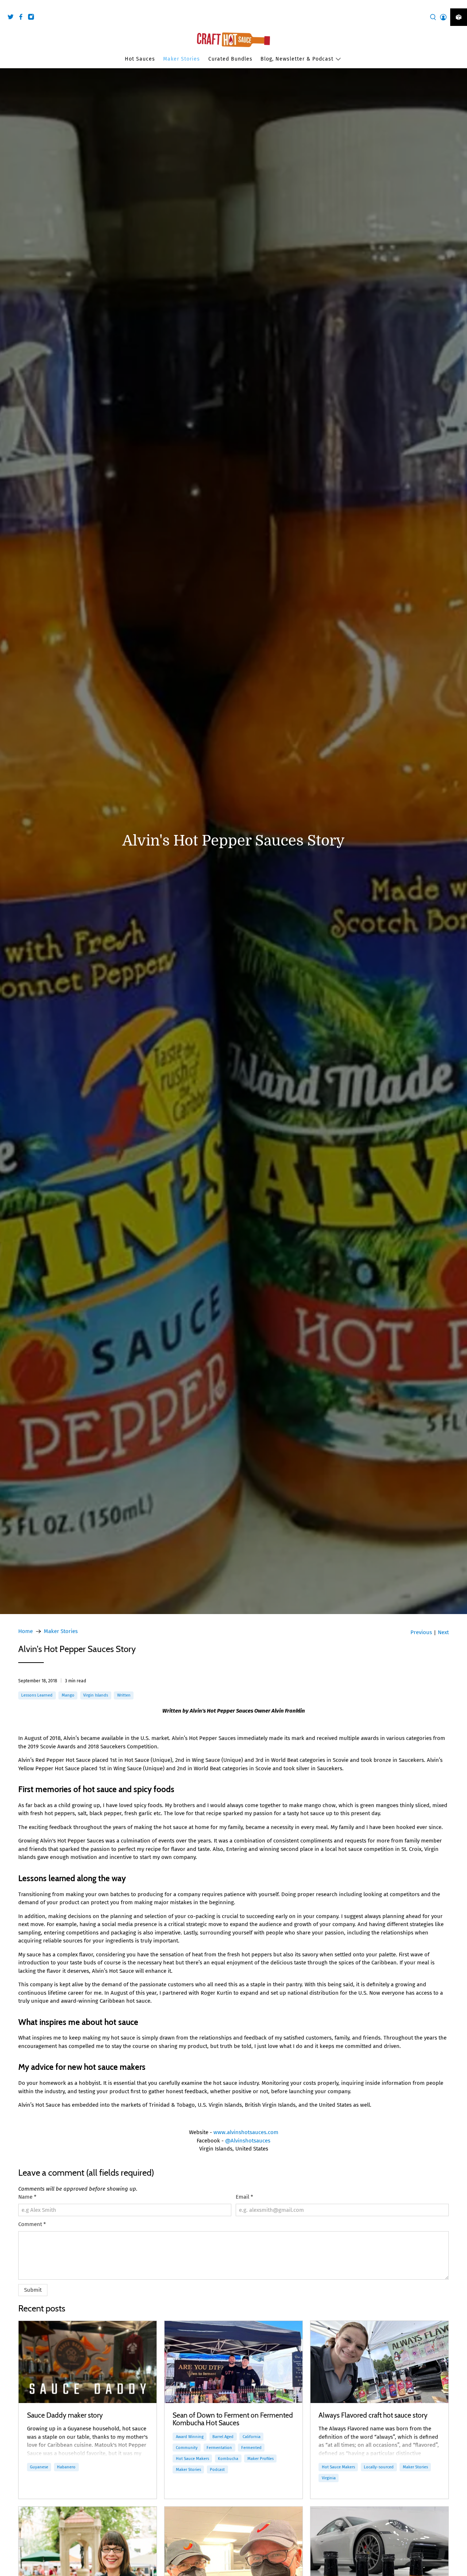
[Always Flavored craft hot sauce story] (379, 2362)
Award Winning (190, 2437)
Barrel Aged (223, 2437)
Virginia (329, 2478)
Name (27, 2197)
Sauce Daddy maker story (65, 2415)
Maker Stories (182, 59)
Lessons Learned (37, 1695)
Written (124, 1695)
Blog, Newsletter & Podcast (297, 59)
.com (272, 2132)
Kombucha (228, 2458)
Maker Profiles (260, 2458)
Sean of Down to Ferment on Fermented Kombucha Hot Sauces (233, 2419)
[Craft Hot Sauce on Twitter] (12, 18)
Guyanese (39, 2467)
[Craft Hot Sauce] (233, 40)
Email (244, 2197)
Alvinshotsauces (250, 2141)
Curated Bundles (230, 59)
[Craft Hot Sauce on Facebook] (23, 18)
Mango (68, 1695)
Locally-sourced (379, 2467)
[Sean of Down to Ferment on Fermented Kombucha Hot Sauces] (233, 2362)
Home (26, 1631)
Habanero (66, 2467)
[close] (460, 4)
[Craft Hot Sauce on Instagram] (33, 18)
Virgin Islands (96, 1695)
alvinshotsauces (247, 2132)
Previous (421, 1632)
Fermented (251, 2448)
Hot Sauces (140, 59)
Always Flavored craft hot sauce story (373, 2415)
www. (220, 2132)
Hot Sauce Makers (192, 2458)
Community (187, 2448)
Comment (32, 2224)
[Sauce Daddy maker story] (88, 2362)
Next (443, 1632)
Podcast (217, 2469)
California (252, 2437)
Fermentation (219, 2448)
